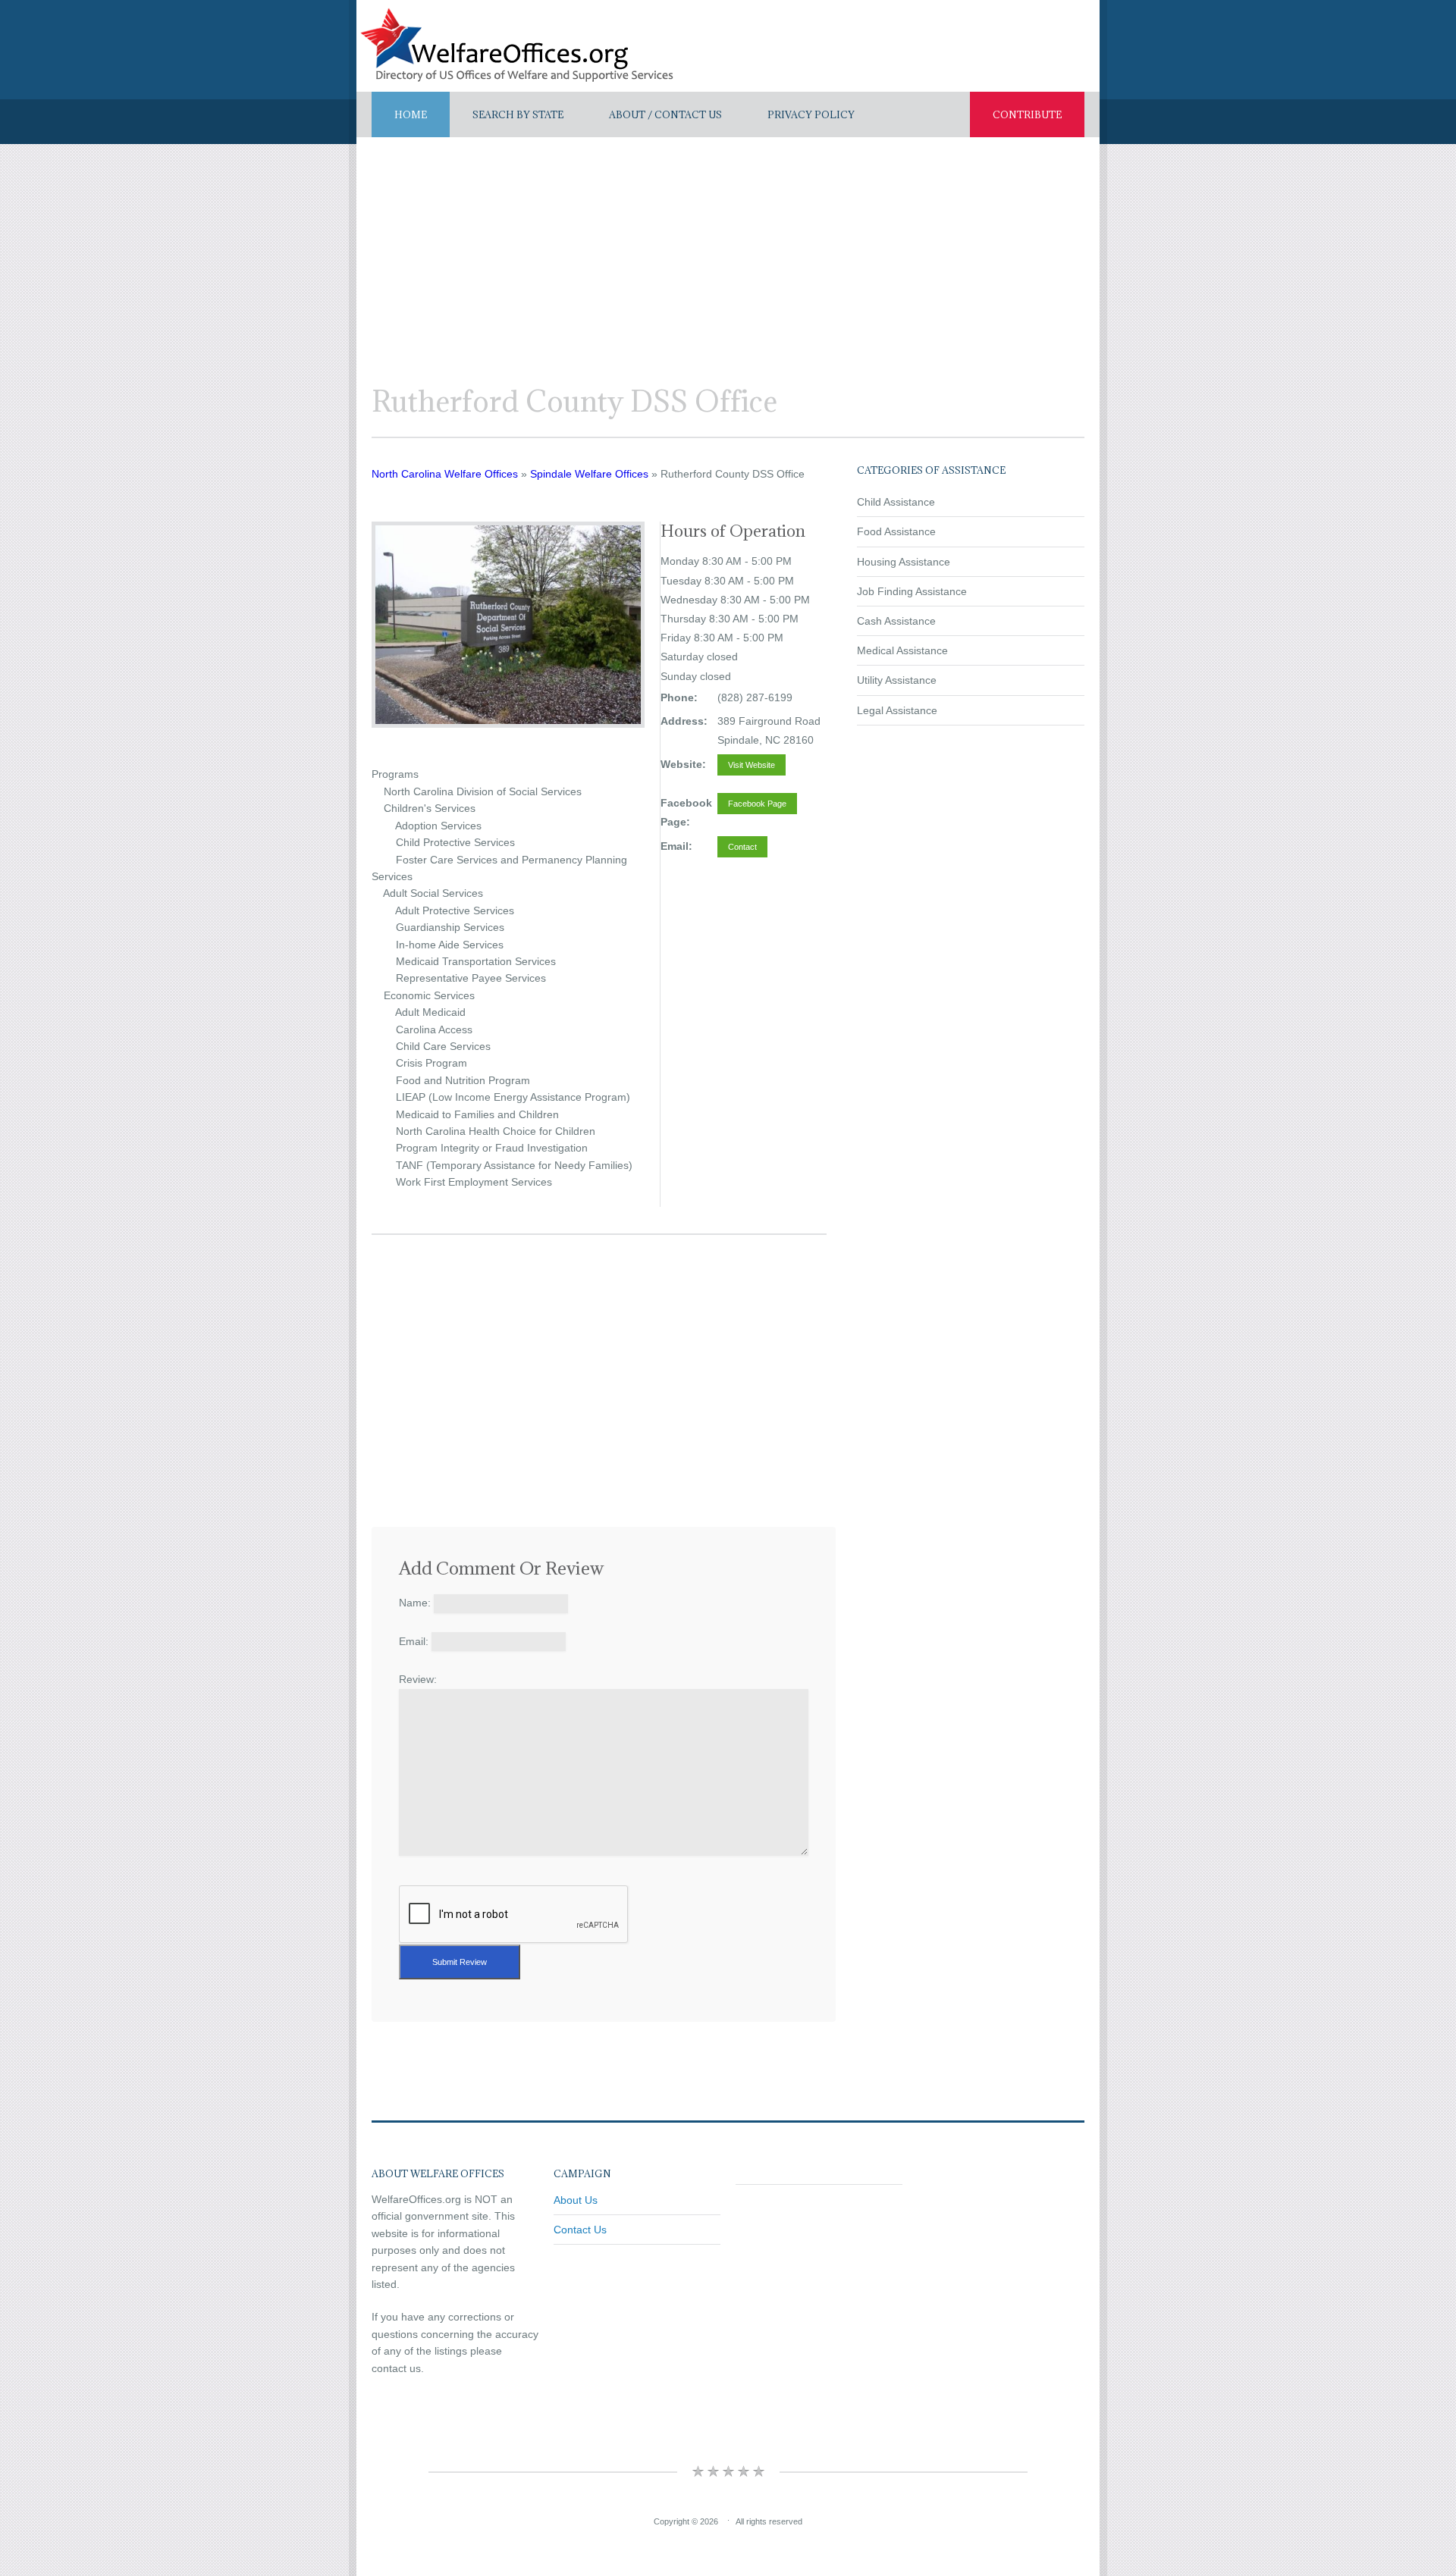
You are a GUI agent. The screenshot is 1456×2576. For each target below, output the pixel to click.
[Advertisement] (728, 251)
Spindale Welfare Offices (589, 474)
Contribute (1027, 114)
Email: (414, 1641)
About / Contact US (665, 114)
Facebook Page (757, 804)
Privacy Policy (811, 114)
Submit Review (460, 1962)
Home (411, 114)
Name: (415, 1603)
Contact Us (580, 2230)
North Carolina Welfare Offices (445, 474)
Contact (742, 847)
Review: (418, 1679)
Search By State (518, 114)
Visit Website (752, 765)
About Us (576, 2200)
